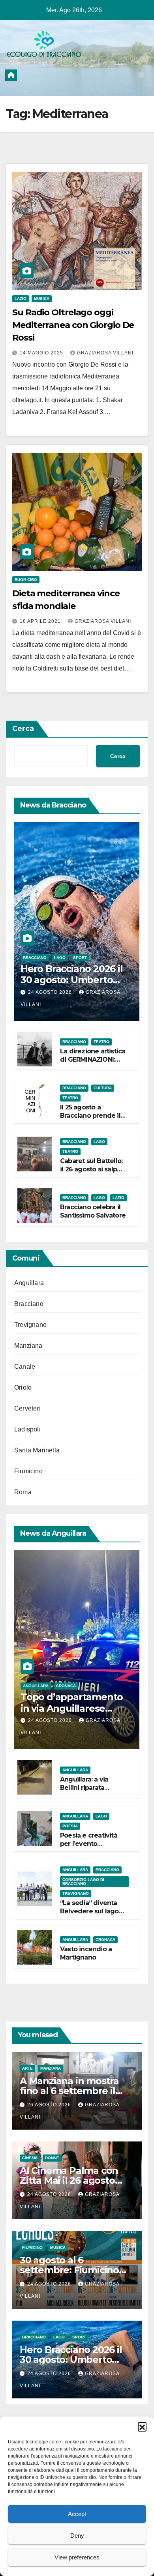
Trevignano (30, 1325)
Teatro (101, 1042)
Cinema (30, 2158)
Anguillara (29, 1283)
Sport (80, 958)
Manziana (28, 1346)
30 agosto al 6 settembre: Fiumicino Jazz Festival (69, 2270)
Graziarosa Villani (105, 353)
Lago (60, 958)
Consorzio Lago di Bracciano (83, 1882)
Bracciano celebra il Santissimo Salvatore (93, 1211)
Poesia (70, 1826)
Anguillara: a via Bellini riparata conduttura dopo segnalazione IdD (87, 1792)
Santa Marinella (37, 1450)
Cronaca (66, 1686)
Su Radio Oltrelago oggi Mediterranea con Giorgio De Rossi (73, 325)
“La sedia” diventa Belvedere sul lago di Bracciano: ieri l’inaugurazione (89, 1915)
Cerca (23, 729)
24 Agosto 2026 (51, 992)
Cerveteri (27, 1408)
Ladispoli (27, 1429)
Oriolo (23, 1387)
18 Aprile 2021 (41, 621)
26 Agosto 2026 (50, 2105)
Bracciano (35, 958)
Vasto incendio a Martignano (86, 1953)
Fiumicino (28, 1471)
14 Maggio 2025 (42, 353)
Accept (77, 2514)
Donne (52, 2158)
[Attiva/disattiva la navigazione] (141, 75)
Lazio (21, 299)
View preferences (77, 2557)
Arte (27, 2068)
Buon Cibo (26, 580)
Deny (77, 2536)
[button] (142, 2426)
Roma (23, 1492)
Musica (42, 299)
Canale (25, 1367)
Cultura (103, 1088)
